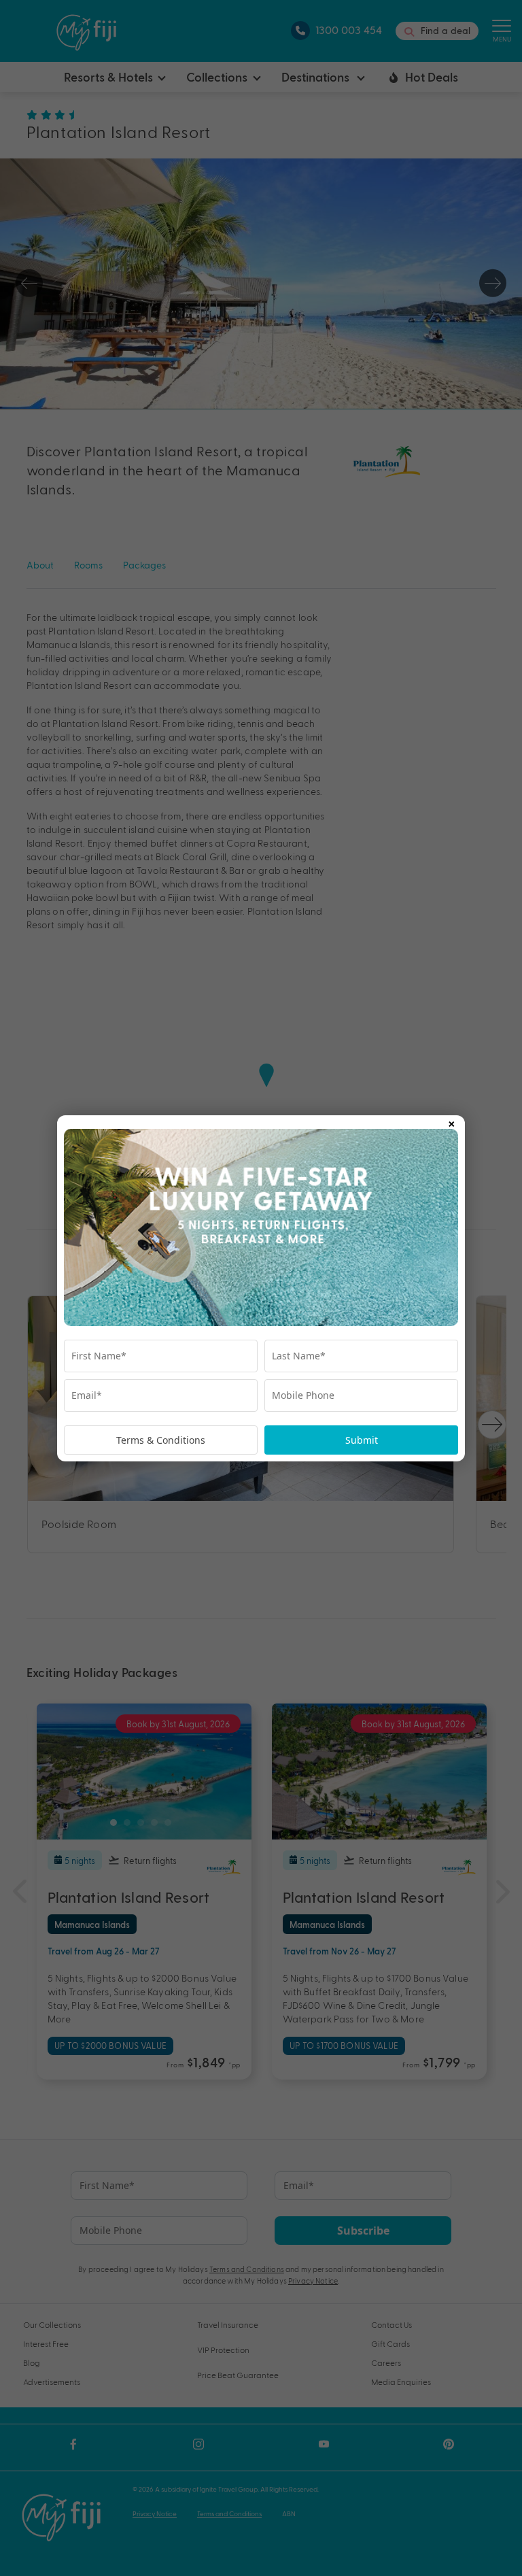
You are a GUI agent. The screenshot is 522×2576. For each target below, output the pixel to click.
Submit (362, 1440)
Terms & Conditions (161, 1440)
